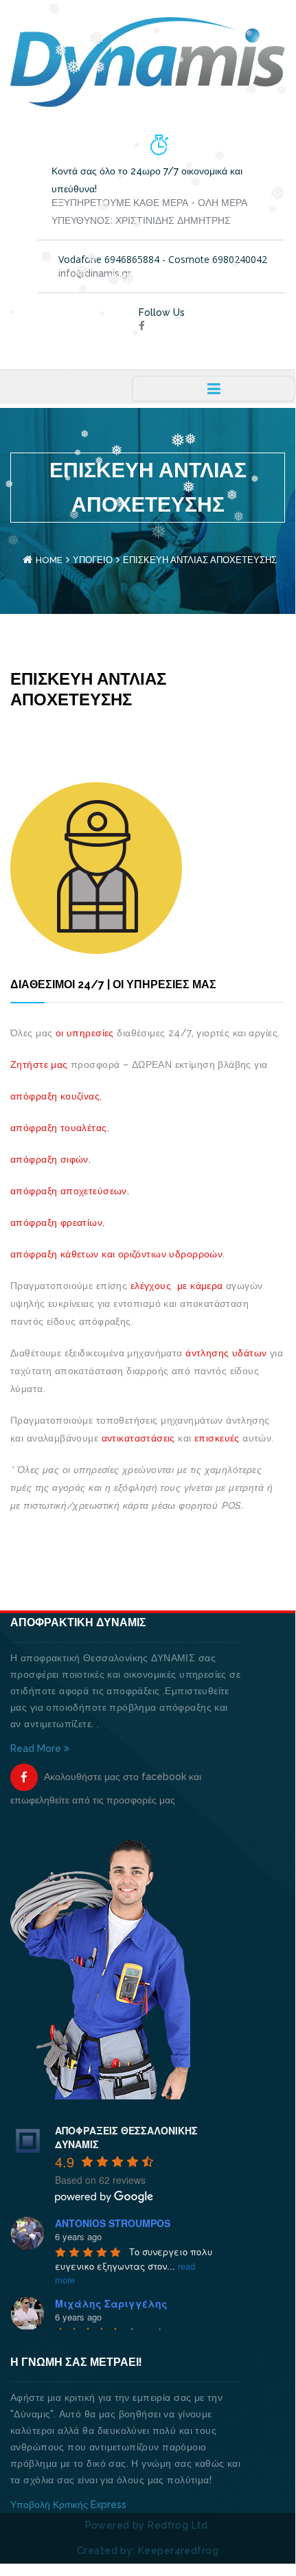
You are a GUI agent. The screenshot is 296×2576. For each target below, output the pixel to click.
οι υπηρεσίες (85, 1033)
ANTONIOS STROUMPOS (113, 2223)
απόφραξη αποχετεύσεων (69, 1191)
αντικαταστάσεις (138, 1438)
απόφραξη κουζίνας (55, 1096)
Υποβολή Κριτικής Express (68, 2505)
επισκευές (216, 1438)
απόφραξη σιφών (49, 1159)
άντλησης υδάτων (226, 1353)
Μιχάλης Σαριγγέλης (111, 2303)
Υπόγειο (93, 560)
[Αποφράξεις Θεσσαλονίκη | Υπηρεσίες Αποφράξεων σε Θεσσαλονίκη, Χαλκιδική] (148, 61)
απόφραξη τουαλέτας (59, 1128)
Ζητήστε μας (39, 1064)
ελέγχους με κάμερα (177, 1286)
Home (49, 560)
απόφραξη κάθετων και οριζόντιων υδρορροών (116, 1254)
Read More (37, 1748)
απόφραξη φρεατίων (56, 1222)
